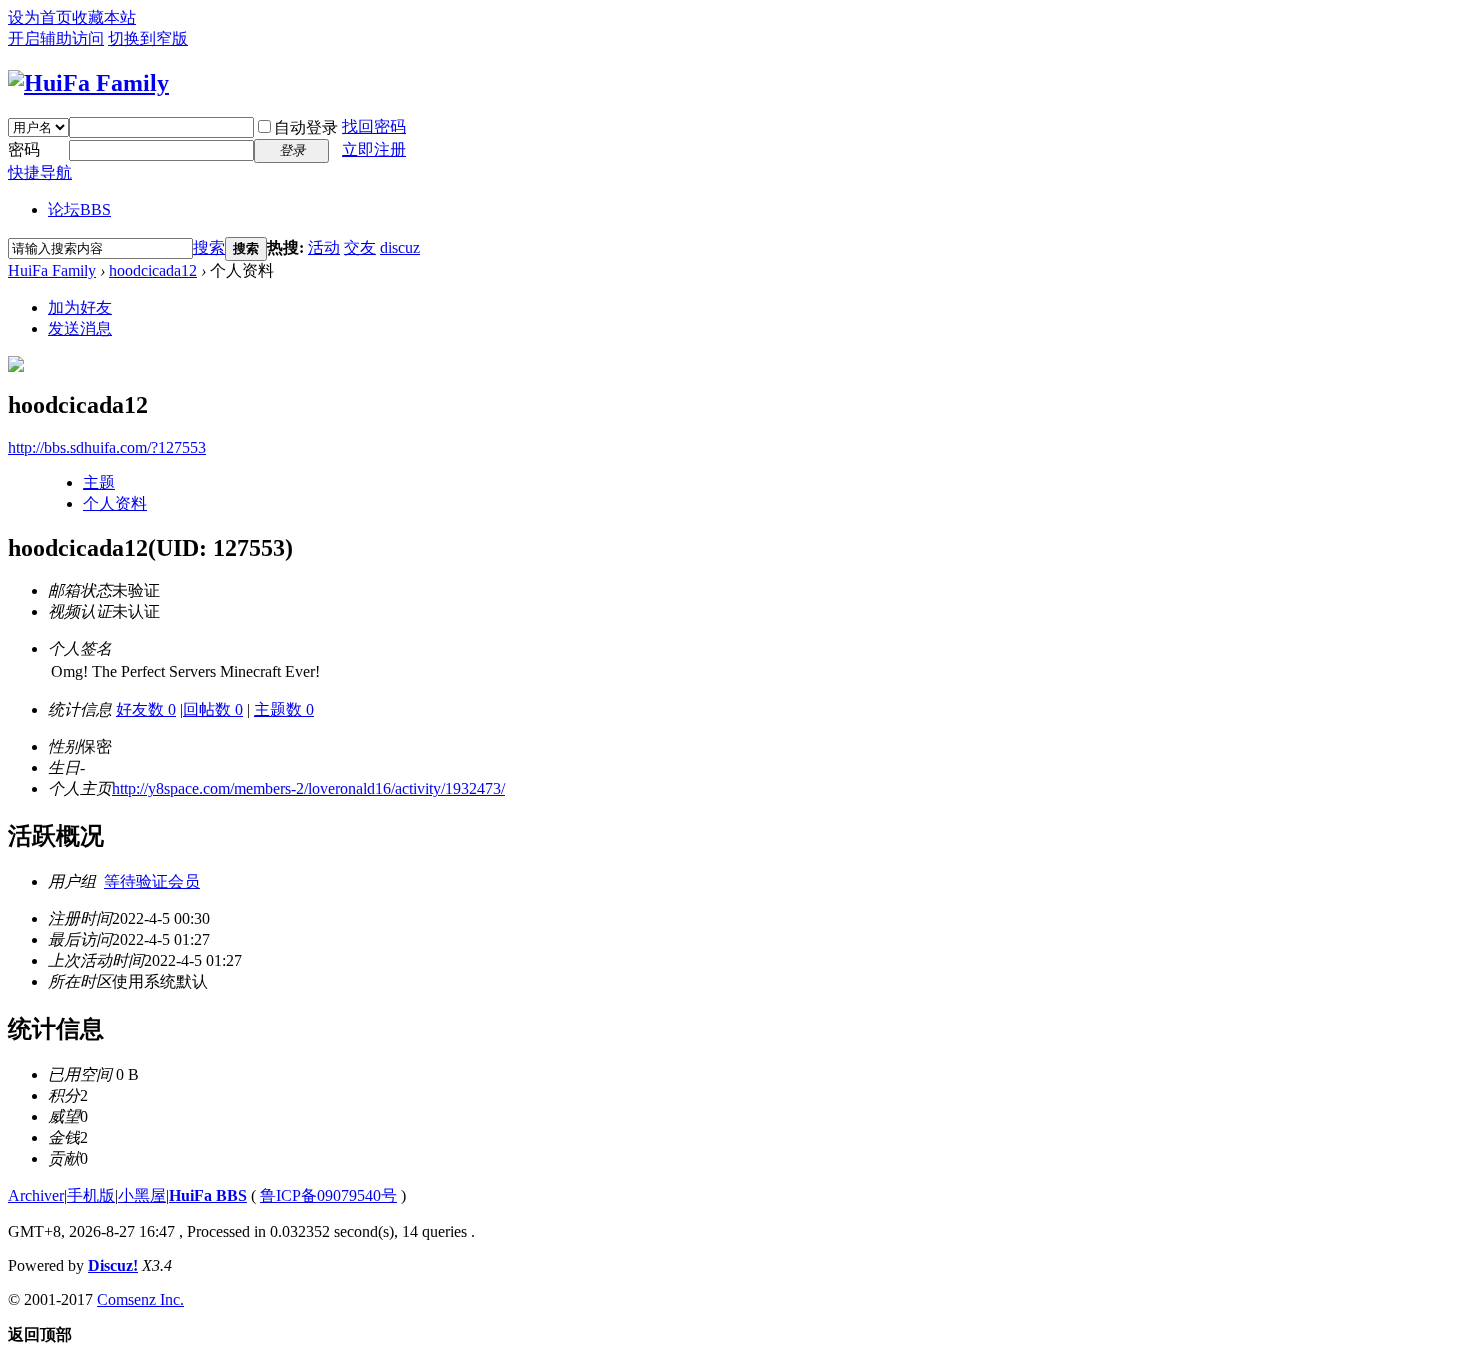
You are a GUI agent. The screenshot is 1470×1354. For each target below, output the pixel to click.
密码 (24, 149)
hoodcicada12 (153, 270)
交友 (360, 247)
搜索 (209, 247)
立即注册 (374, 149)
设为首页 (40, 17)
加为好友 (80, 307)
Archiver (36, 1195)
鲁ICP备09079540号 (328, 1195)
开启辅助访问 (56, 38)
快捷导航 (40, 172)
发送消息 (80, 328)
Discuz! (113, 1265)
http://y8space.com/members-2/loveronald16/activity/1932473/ (308, 788)
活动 (324, 247)
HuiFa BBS (208, 1195)
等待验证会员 (152, 881)
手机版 (91, 1195)
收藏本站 (104, 17)
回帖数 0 (213, 709)
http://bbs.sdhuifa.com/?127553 (107, 447)
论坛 (79, 209)
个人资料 (115, 503)
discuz (400, 247)
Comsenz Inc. (140, 1299)
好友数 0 (146, 709)
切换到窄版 (148, 38)
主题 (99, 482)
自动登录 (306, 127)
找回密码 (374, 126)
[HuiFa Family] (88, 83)
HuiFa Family (52, 270)
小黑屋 (142, 1195)
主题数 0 (284, 709)
